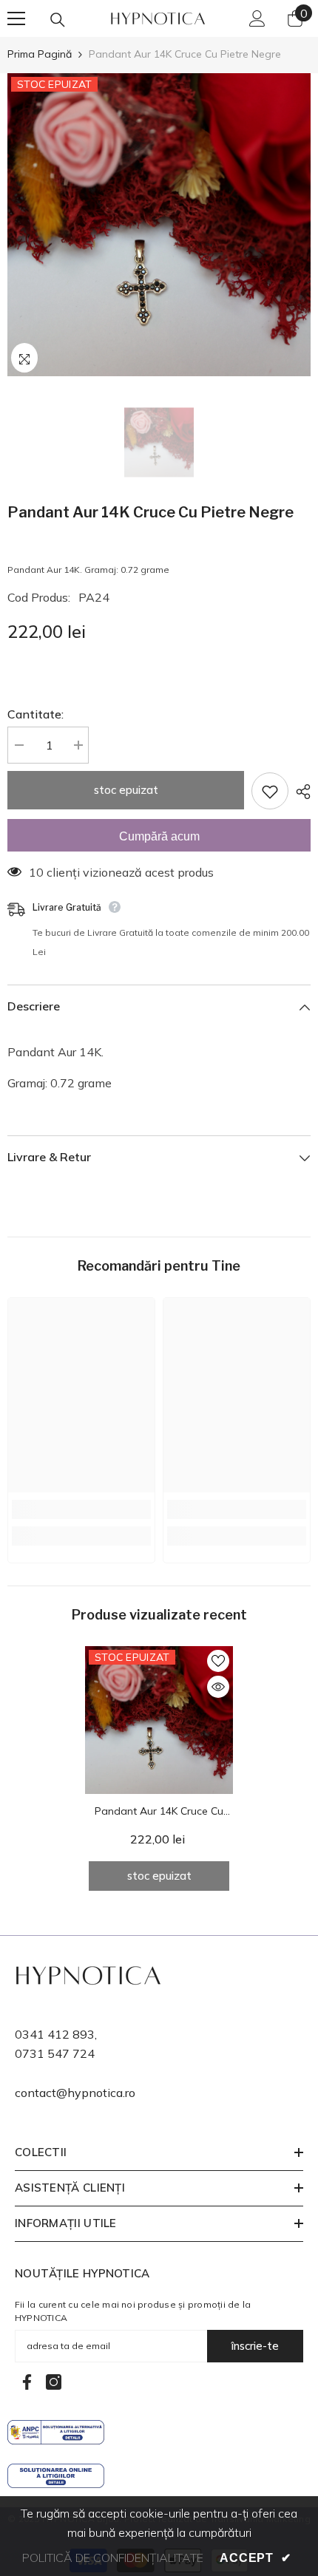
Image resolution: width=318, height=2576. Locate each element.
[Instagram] (54, 2382)
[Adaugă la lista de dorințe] (270, 791)
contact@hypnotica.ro (75, 2093)
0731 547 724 (55, 2053)
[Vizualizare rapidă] (218, 1687)
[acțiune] (300, 792)
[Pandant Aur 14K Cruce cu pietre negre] (159, 1720)
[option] (159, 225)
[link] (81, 1509)
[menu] (16, 18)
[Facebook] (27, 2382)
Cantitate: (35, 714)
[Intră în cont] (257, 18)
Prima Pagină (40, 54)
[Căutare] (58, 20)
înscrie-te (255, 2346)
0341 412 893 (55, 2034)
